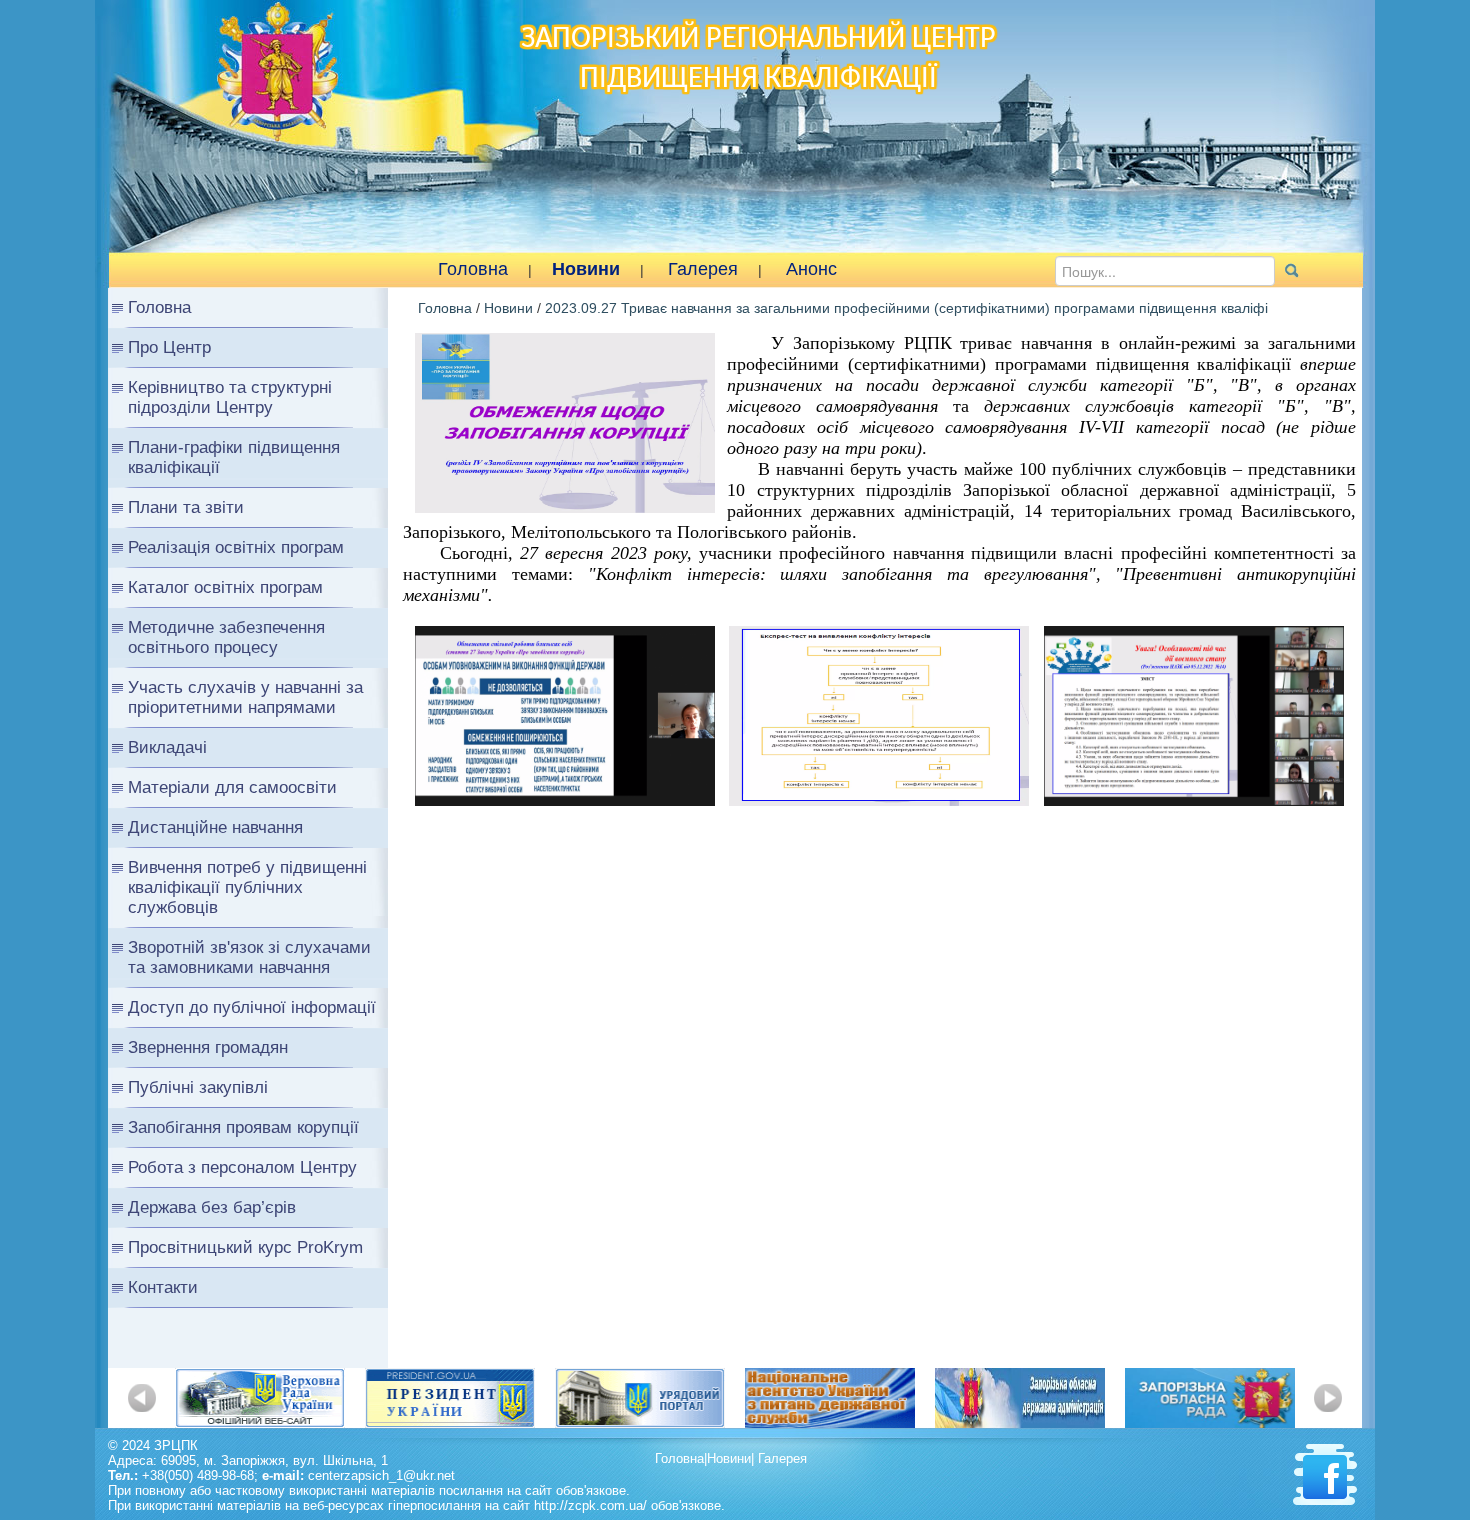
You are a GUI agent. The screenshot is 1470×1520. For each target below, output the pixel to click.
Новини (586, 269)
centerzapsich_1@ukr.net (381, 1475)
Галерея (703, 269)
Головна (473, 269)
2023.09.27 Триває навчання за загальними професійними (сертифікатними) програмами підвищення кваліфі (906, 308)
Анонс (811, 269)
